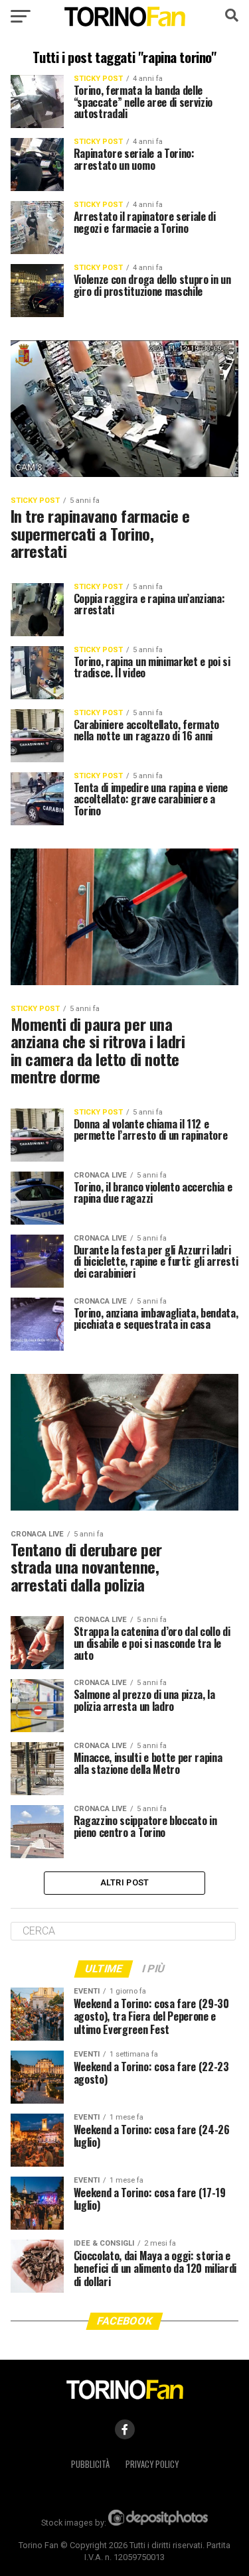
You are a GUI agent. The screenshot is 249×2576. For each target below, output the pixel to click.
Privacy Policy (152, 2464)
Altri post (125, 1882)
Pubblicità (90, 2464)
